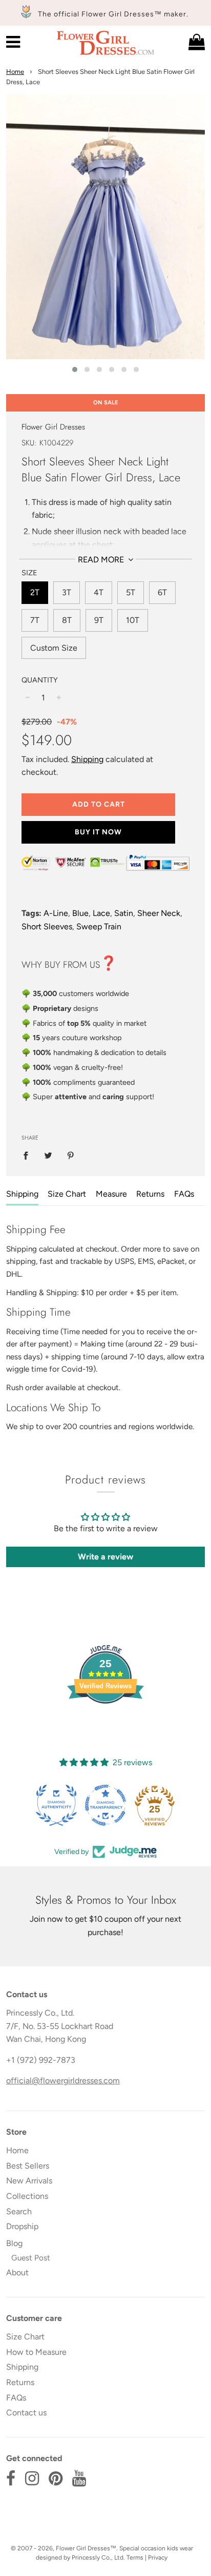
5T (131, 592)
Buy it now (98, 832)
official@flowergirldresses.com (63, 2081)
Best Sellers (28, 2166)
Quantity (40, 680)
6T (162, 592)
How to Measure (36, 2352)
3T (67, 592)
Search (19, 2211)
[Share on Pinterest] (71, 1155)
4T (99, 592)
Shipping (87, 759)
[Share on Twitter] (48, 1155)
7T (35, 620)
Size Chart (67, 1194)
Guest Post (31, 2258)
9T (99, 620)
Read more (102, 560)
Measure (111, 1194)
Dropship (22, 2226)
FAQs (184, 1194)
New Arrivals (29, 2181)
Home (15, 72)
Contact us (26, 2413)
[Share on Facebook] (29, 1155)
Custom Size (54, 648)
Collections (27, 2196)
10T (133, 620)
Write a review (105, 1557)
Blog (14, 2243)
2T (35, 592)
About (17, 2272)
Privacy (158, 2558)
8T (67, 620)
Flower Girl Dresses (53, 427)
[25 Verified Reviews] (105, 1722)
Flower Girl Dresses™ (86, 2548)
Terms (135, 2558)
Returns (150, 1194)
